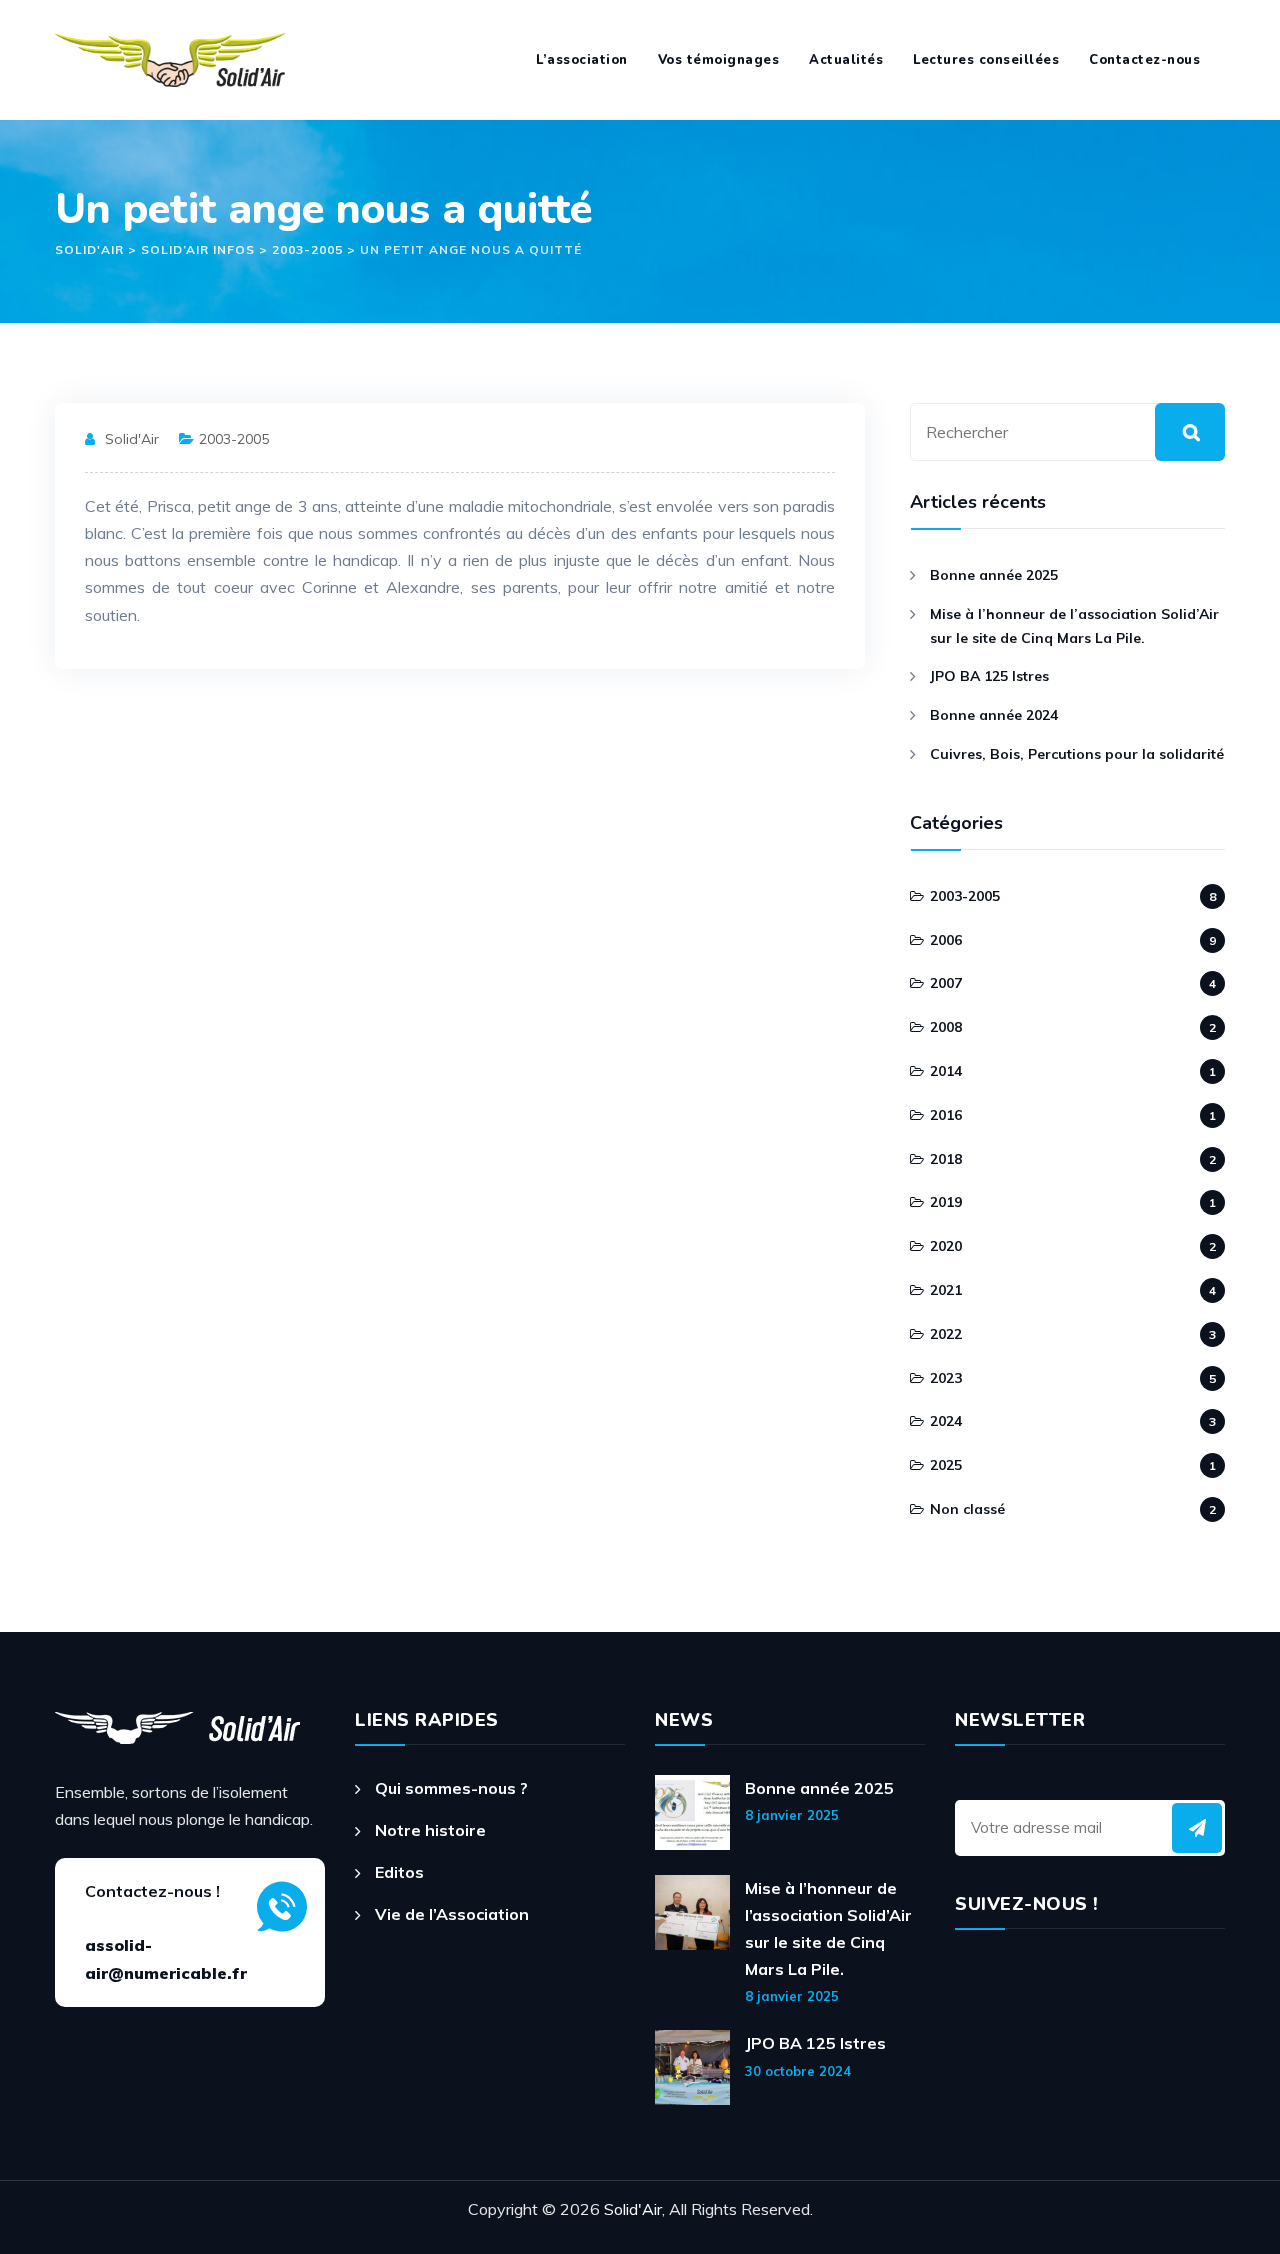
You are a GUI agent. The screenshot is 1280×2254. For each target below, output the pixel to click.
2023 (946, 1378)
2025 (946, 1465)
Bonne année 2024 (994, 715)
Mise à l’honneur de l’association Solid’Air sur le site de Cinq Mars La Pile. (1074, 626)
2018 (946, 1159)
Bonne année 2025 (994, 575)
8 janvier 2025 (792, 1815)
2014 (946, 1071)
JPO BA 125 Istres (989, 676)
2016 (946, 1115)
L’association (582, 60)
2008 (946, 1027)
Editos (399, 1872)
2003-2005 (234, 439)
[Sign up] (1197, 1828)
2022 (946, 1334)
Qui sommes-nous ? (451, 1788)
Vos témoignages (719, 60)
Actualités (846, 60)
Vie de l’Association (452, 1914)
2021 (946, 1290)
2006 (946, 940)
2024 (946, 1421)
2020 (946, 1246)
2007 (946, 983)
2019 (946, 1202)
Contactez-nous (1144, 60)
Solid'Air (132, 439)
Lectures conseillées (986, 60)
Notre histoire (430, 1830)
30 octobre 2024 (798, 2071)
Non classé (967, 1509)
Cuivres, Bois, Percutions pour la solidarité (1077, 754)
